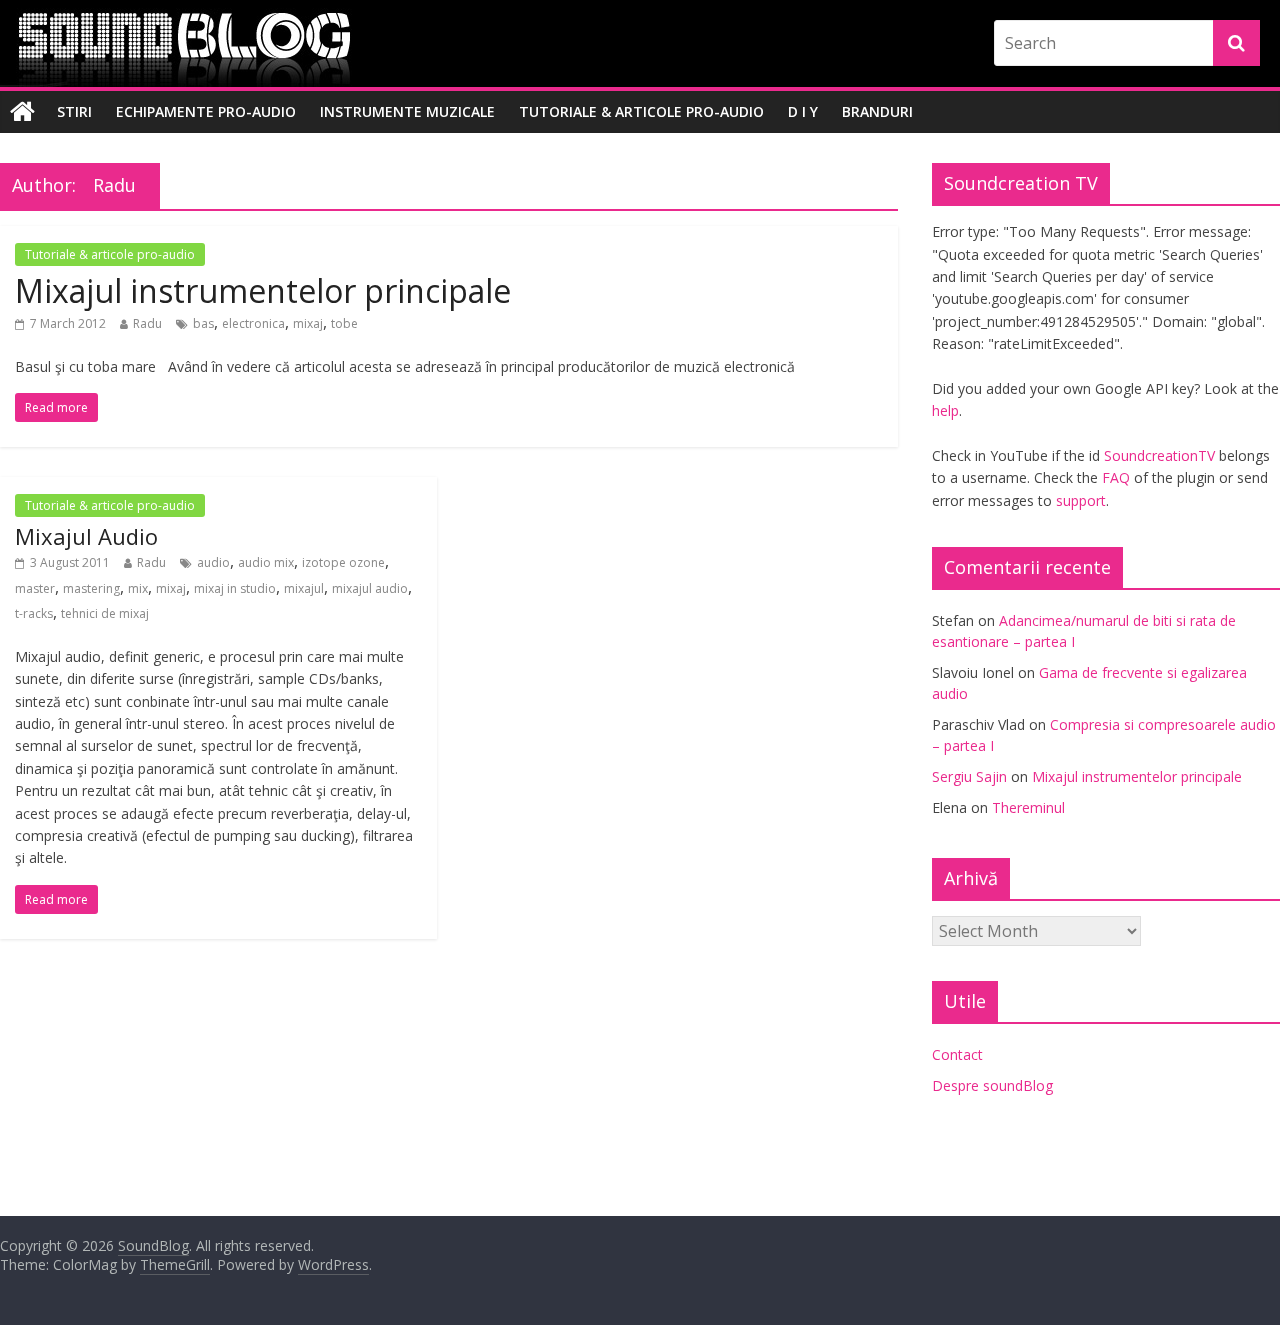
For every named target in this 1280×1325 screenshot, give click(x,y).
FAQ (1116, 477)
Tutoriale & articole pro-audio (641, 111)
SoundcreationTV (1159, 455)
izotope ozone (343, 562)
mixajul (304, 588)
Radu (147, 323)
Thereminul (1028, 807)
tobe (344, 323)
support (1081, 500)
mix (138, 588)
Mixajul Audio (86, 536)
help (945, 410)
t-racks (34, 613)
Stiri (74, 111)
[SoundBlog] (22, 112)
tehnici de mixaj (105, 613)
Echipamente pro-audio (206, 111)
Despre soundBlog (992, 1085)
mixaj (308, 323)
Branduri (877, 111)
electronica (253, 323)
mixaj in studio (235, 588)
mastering (91, 588)
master (35, 588)
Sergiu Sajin (969, 776)
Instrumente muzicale (407, 111)
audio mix (266, 562)
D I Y (803, 111)
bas (203, 323)
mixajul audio (370, 588)
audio (213, 562)
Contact (957, 1054)
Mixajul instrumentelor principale (263, 290)
